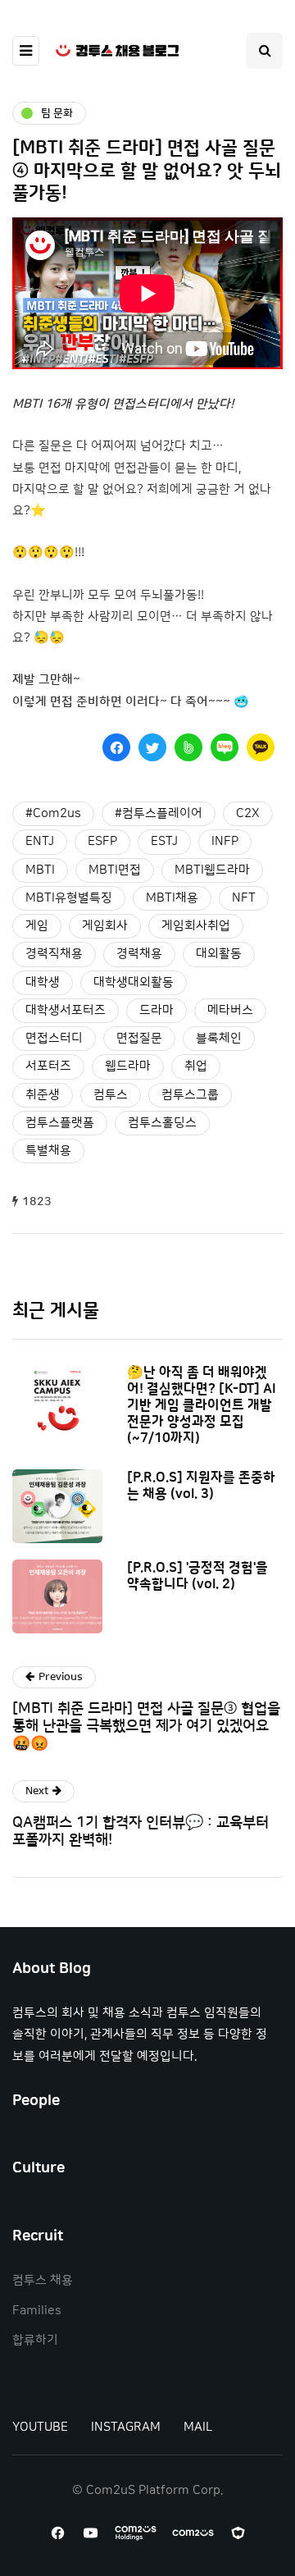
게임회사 (105, 926)
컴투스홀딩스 (162, 1123)
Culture (39, 2168)
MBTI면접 (115, 870)
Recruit (38, 2236)
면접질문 (139, 1038)
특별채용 (48, 1151)
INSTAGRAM (126, 2427)
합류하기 (35, 2340)
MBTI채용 (172, 898)
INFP (225, 841)
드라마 (157, 1010)
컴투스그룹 (190, 1095)
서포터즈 (48, 1066)
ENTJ (40, 841)
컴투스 (111, 1095)
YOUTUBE (40, 2427)
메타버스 (230, 1010)
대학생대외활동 (134, 982)
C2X (248, 813)
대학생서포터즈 (66, 1010)
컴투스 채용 (43, 2280)
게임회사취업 (196, 926)
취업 (196, 1066)
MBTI (40, 870)
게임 (37, 926)
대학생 (43, 982)
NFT (244, 898)
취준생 (43, 1095)
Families (37, 2311)
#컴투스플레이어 (159, 813)
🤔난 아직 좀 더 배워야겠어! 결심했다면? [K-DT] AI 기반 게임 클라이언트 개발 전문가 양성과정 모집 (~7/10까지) (202, 1405)
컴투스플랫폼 (60, 1123)
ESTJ (164, 841)
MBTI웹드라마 (212, 870)
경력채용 (139, 954)
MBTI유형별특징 (69, 898)
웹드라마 (128, 1066)
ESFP (102, 841)
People (36, 2101)
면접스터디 (54, 1038)
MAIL (198, 2427)
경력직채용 (54, 954)
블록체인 (219, 1038)
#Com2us (53, 813)
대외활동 (219, 954)
